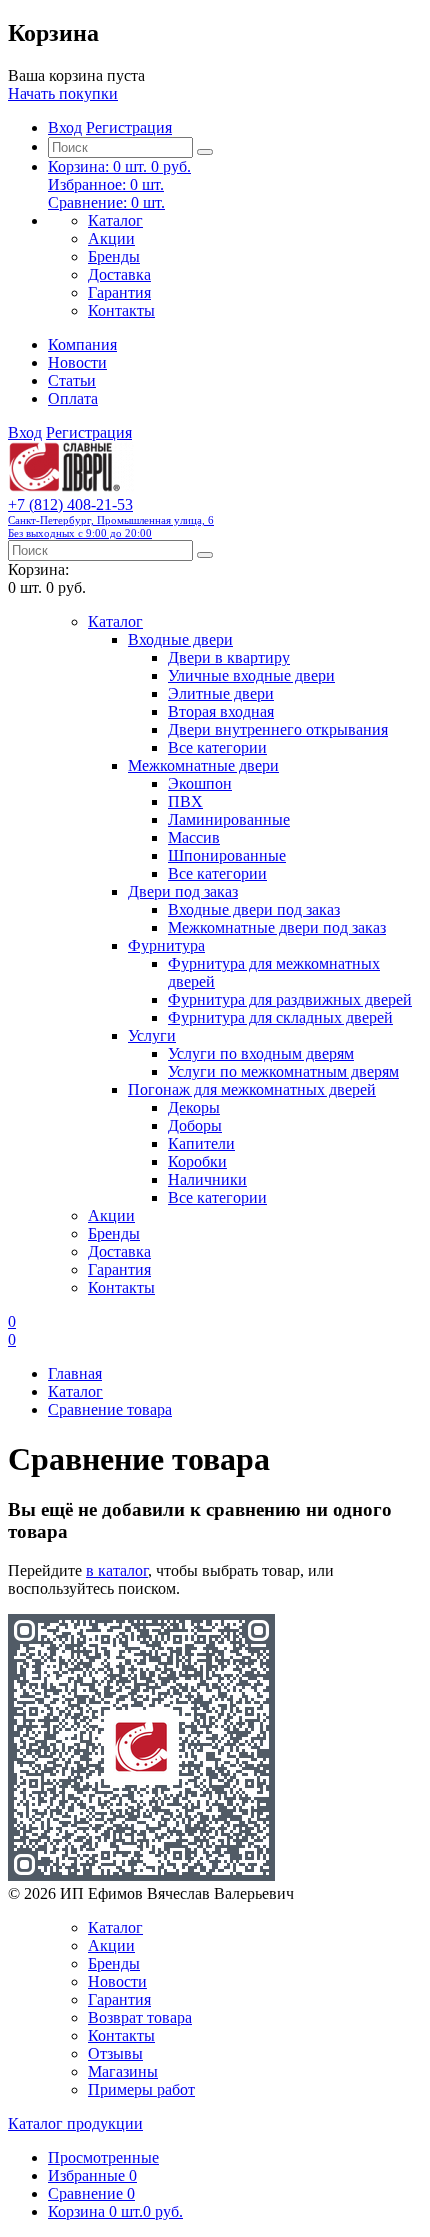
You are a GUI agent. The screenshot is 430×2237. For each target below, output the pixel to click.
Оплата (73, 398)
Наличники (207, 1179)
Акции (111, 238)
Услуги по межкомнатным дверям (283, 1071)
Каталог (115, 220)
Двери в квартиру (229, 657)
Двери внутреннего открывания (278, 729)
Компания (82, 344)
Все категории (217, 747)
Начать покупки (63, 93)
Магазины (123, 2071)
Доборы (195, 1125)
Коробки (197, 1161)
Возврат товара (140, 2017)
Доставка (119, 274)
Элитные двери (221, 693)
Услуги (152, 1035)
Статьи (72, 380)
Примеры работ (141, 2089)
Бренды (114, 256)
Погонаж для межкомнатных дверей (252, 1089)
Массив (194, 837)
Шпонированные (227, 855)
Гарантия (119, 292)
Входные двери (180, 639)
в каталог (117, 1570)
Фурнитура (166, 945)
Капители (201, 1143)
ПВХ (185, 801)
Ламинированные (229, 819)
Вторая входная (221, 711)
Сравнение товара (110, 1409)
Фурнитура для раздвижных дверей (290, 999)
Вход (65, 127)
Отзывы (115, 2053)
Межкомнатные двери (203, 765)
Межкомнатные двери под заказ (277, 927)
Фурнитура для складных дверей (280, 1017)
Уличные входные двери (251, 675)
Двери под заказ (183, 891)
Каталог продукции (75, 2123)
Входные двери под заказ (254, 909)
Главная (75, 1373)
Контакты (121, 310)
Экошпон (200, 783)
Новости (77, 362)
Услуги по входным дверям (261, 1053)
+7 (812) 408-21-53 (111, 517)
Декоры (194, 1107)
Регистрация (129, 127)
